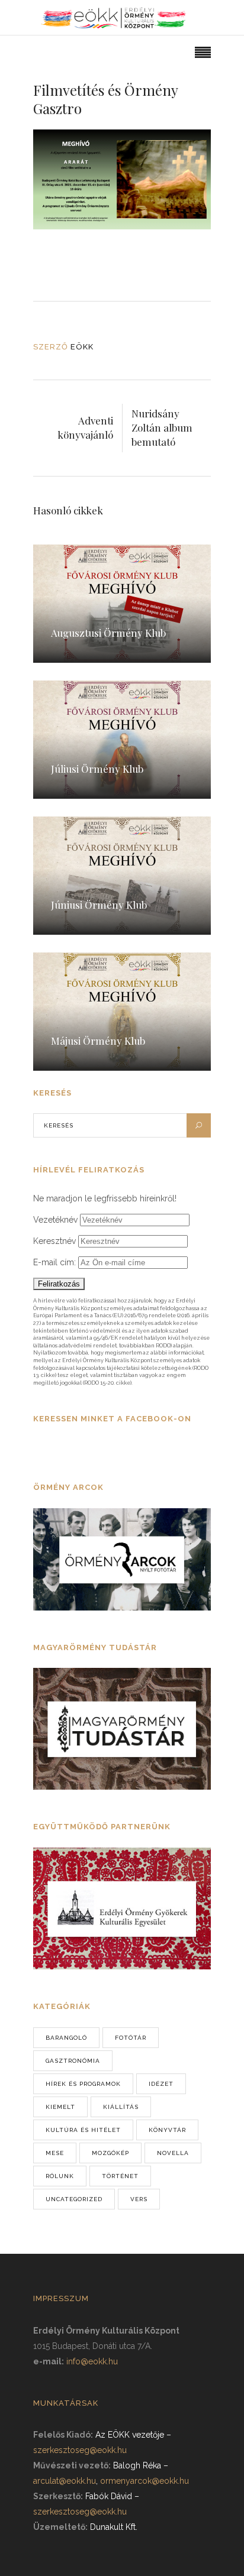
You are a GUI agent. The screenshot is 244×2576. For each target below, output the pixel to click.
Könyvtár (167, 2130)
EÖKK (82, 347)
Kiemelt (60, 2107)
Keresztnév (54, 1241)
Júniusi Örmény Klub (99, 905)
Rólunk (60, 2176)
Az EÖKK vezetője (130, 2435)
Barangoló (66, 2038)
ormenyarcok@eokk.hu (145, 2481)
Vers (139, 2199)
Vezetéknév (55, 1220)
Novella (173, 2153)
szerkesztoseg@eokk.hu (80, 2450)
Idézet (161, 2084)
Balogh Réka (137, 2465)
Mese (55, 2153)
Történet (120, 2176)
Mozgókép (110, 2153)
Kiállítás (121, 2107)
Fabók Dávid (109, 2496)
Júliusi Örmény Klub (97, 769)
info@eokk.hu (92, 2361)
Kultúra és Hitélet (83, 2130)
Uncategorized (74, 2199)
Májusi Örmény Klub (98, 1041)
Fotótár (131, 2038)
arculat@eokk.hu (65, 2481)
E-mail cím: (56, 1262)
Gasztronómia (73, 2061)
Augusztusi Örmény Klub (108, 633)
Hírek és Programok (83, 2084)
